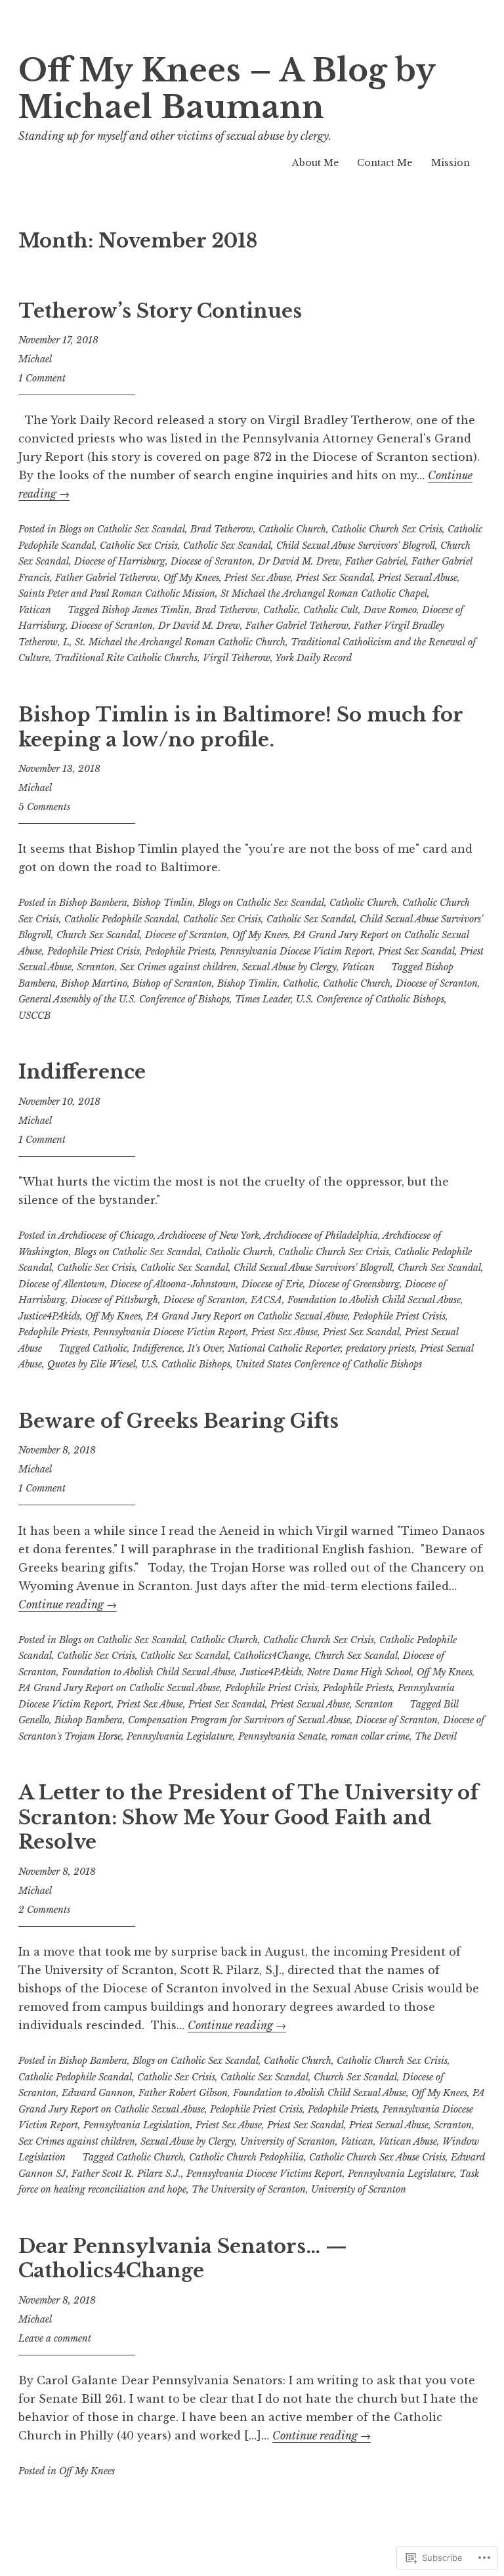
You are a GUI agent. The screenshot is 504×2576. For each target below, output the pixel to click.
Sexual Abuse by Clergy (289, 967)
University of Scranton (288, 2141)
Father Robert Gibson (183, 2093)
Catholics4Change (271, 1656)
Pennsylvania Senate (282, 1736)
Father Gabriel (376, 561)
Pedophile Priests (180, 951)
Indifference (82, 1072)
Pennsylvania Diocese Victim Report (296, 951)
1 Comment (42, 378)
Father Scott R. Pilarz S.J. (126, 2174)
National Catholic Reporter (284, 1348)
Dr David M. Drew (299, 561)
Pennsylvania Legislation (137, 2125)
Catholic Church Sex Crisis (387, 529)
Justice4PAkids (49, 1316)
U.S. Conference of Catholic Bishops (370, 999)
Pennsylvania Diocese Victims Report (264, 2174)
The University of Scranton (249, 2189)
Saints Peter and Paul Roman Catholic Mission (117, 593)
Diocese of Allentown (62, 1284)
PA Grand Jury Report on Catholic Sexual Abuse (247, 1316)
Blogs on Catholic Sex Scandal (122, 529)
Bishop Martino (94, 983)
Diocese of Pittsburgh (115, 1300)
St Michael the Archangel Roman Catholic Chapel (324, 593)
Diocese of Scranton (212, 561)
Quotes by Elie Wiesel (92, 1364)
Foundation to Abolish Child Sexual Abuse (374, 1300)
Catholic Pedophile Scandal (121, 919)
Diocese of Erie (272, 1284)
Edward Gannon (97, 2093)
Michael (35, 359)
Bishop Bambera (93, 903)
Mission (451, 163)
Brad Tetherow (222, 529)
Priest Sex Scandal (334, 578)
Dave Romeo (390, 610)
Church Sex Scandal (98, 935)
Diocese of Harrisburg (120, 561)
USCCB (34, 1016)
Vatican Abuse (408, 2141)
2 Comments (44, 1910)
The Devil (436, 1736)
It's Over (205, 1348)
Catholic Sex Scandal (227, 546)
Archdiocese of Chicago (106, 1235)
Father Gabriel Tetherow (107, 578)
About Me (315, 163)
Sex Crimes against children (178, 967)
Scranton (96, 967)
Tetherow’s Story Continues (160, 311)
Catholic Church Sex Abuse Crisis (377, 2157)
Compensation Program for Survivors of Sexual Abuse (239, 1720)
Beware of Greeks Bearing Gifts (178, 1421)
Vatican (35, 610)
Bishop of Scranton (172, 983)
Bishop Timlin (163, 903)
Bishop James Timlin (146, 610)
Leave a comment (55, 2338)
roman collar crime (370, 1736)
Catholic (281, 610)
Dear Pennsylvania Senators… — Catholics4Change (183, 2259)
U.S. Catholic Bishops (186, 1364)
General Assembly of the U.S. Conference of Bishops (124, 999)
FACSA (266, 1300)
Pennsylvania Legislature (180, 1736)
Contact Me (385, 163)
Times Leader (263, 999)
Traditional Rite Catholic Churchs (126, 658)
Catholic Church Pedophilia (246, 2157)
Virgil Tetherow (237, 658)
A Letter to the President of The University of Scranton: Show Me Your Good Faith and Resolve (248, 1817)
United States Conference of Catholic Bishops (329, 1364)
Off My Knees (191, 578)
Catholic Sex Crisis (139, 546)
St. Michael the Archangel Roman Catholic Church (180, 642)
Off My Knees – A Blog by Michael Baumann (227, 89)
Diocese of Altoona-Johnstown (173, 1284)
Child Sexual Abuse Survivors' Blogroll (356, 546)
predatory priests (380, 1348)
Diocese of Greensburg (354, 1284)
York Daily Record (313, 658)
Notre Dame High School (359, 1672)
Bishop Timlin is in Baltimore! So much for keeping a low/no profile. (241, 727)
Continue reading (68, 1604)
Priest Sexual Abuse (418, 578)
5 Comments (44, 807)
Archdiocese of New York (209, 1235)
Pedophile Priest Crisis (94, 951)
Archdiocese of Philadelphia (321, 1235)
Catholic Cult (331, 610)
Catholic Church (292, 529)
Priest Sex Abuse (258, 578)
